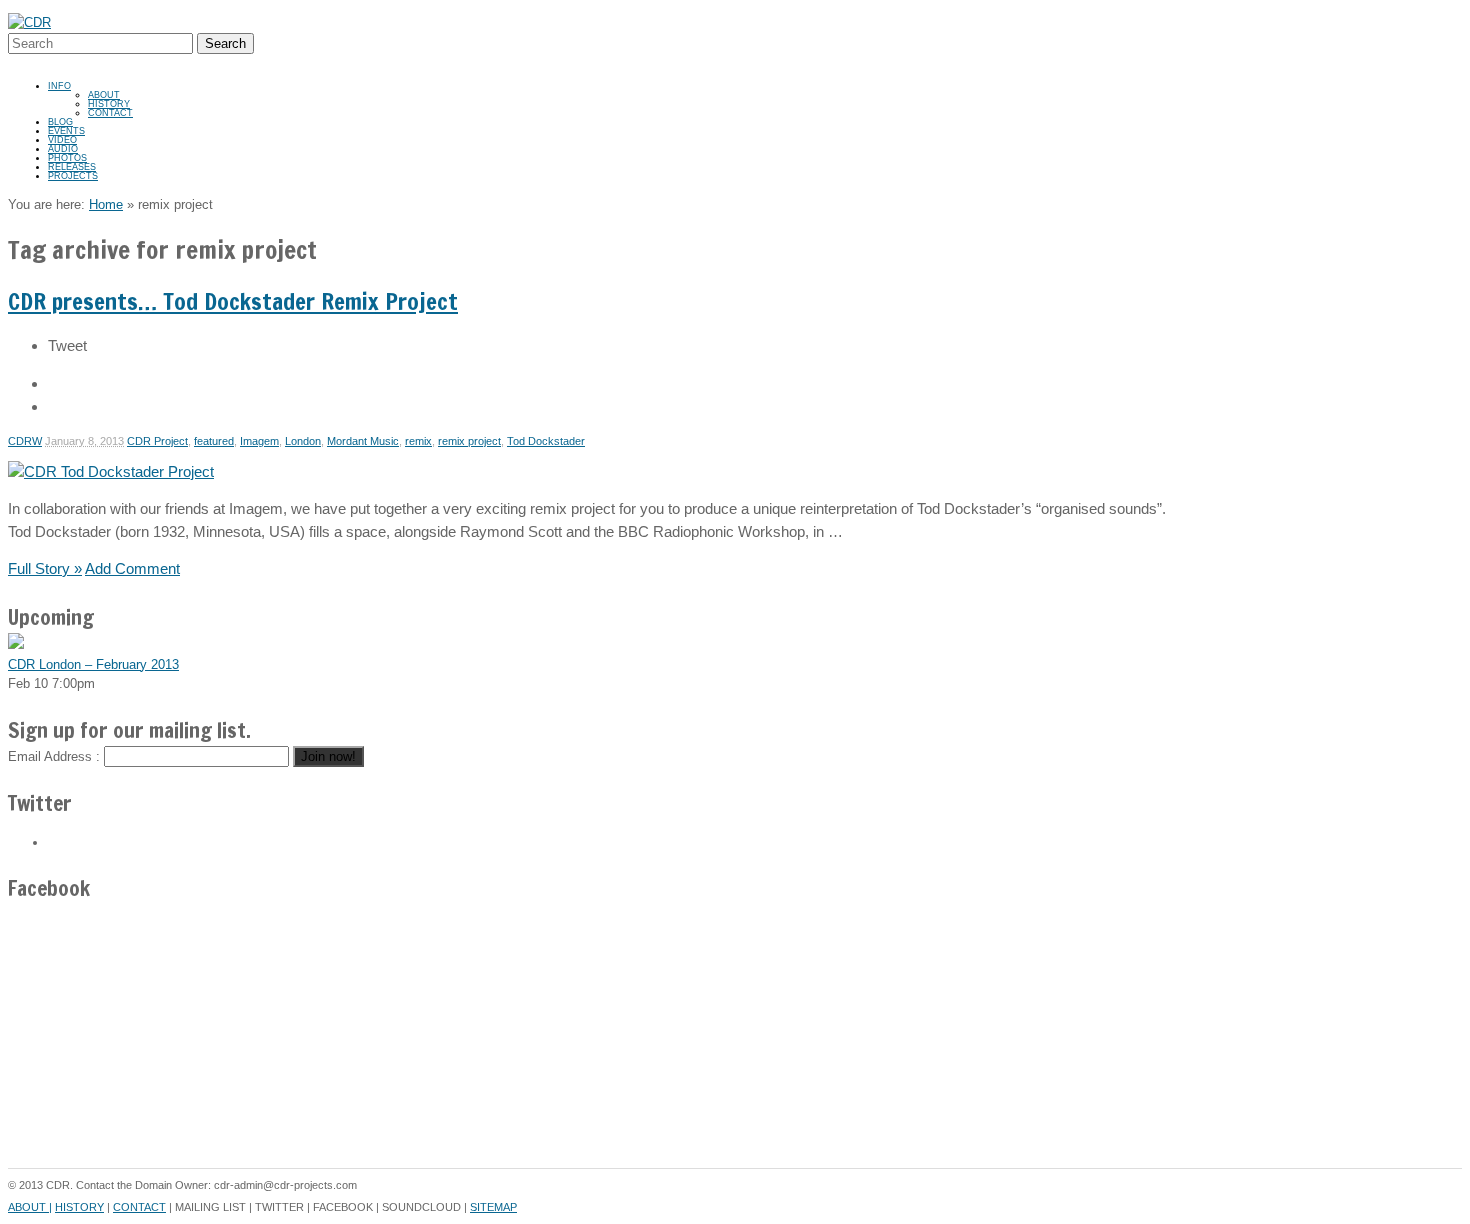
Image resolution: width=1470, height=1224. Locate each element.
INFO (59, 86)
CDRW (25, 441)
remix (418, 441)
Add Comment (132, 568)
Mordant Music (363, 441)
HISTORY (109, 104)
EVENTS (66, 131)
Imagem (259, 441)
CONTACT (110, 113)
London (303, 441)
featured (214, 441)
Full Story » (45, 568)
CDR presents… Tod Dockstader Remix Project (233, 301)
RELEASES (72, 167)
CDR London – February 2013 (93, 664)
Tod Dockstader (546, 441)
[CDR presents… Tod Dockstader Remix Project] (111, 471)
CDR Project (157, 441)
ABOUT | (30, 1207)
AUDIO (63, 149)
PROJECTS (73, 176)
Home (106, 204)
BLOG (60, 122)
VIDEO (62, 140)
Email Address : (54, 756)
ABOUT (104, 95)
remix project (469, 441)
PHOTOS (67, 158)
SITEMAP (493, 1207)
